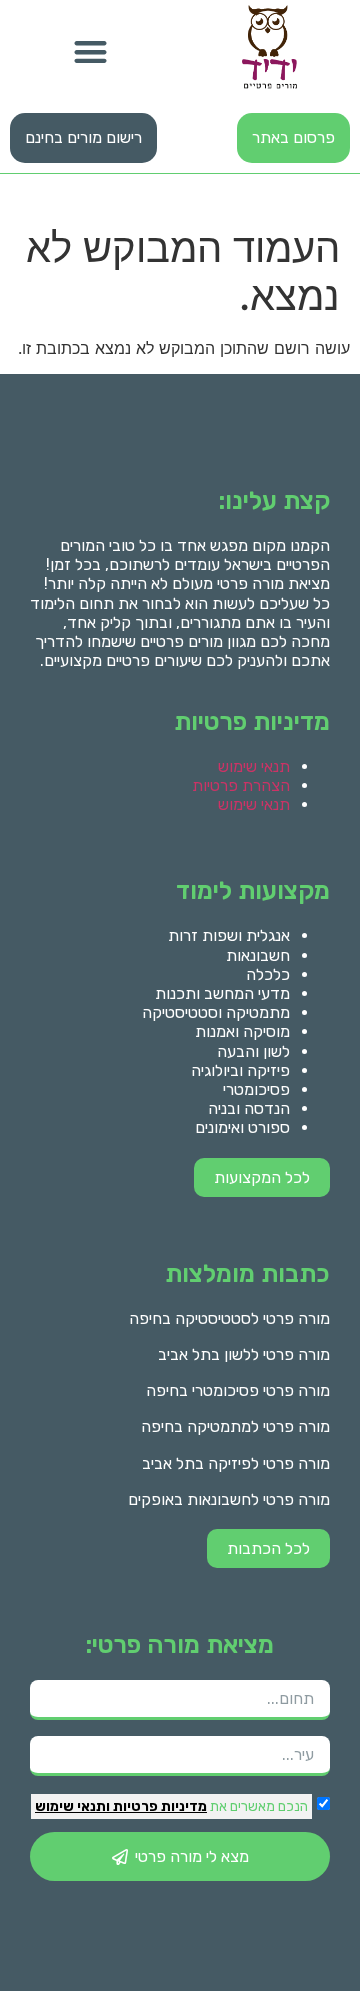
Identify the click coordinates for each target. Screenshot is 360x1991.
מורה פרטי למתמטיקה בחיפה (235, 1426)
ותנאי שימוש (72, 1806)
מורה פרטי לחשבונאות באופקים (229, 1499)
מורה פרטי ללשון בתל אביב (244, 1354)
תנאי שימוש (254, 766)
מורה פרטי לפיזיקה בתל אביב (236, 1463)
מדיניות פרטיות (158, 1806)
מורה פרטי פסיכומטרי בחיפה (238, 1390)
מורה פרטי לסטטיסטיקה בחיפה (229, 1318)
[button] (90, 51)
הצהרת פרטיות (241, 785)
